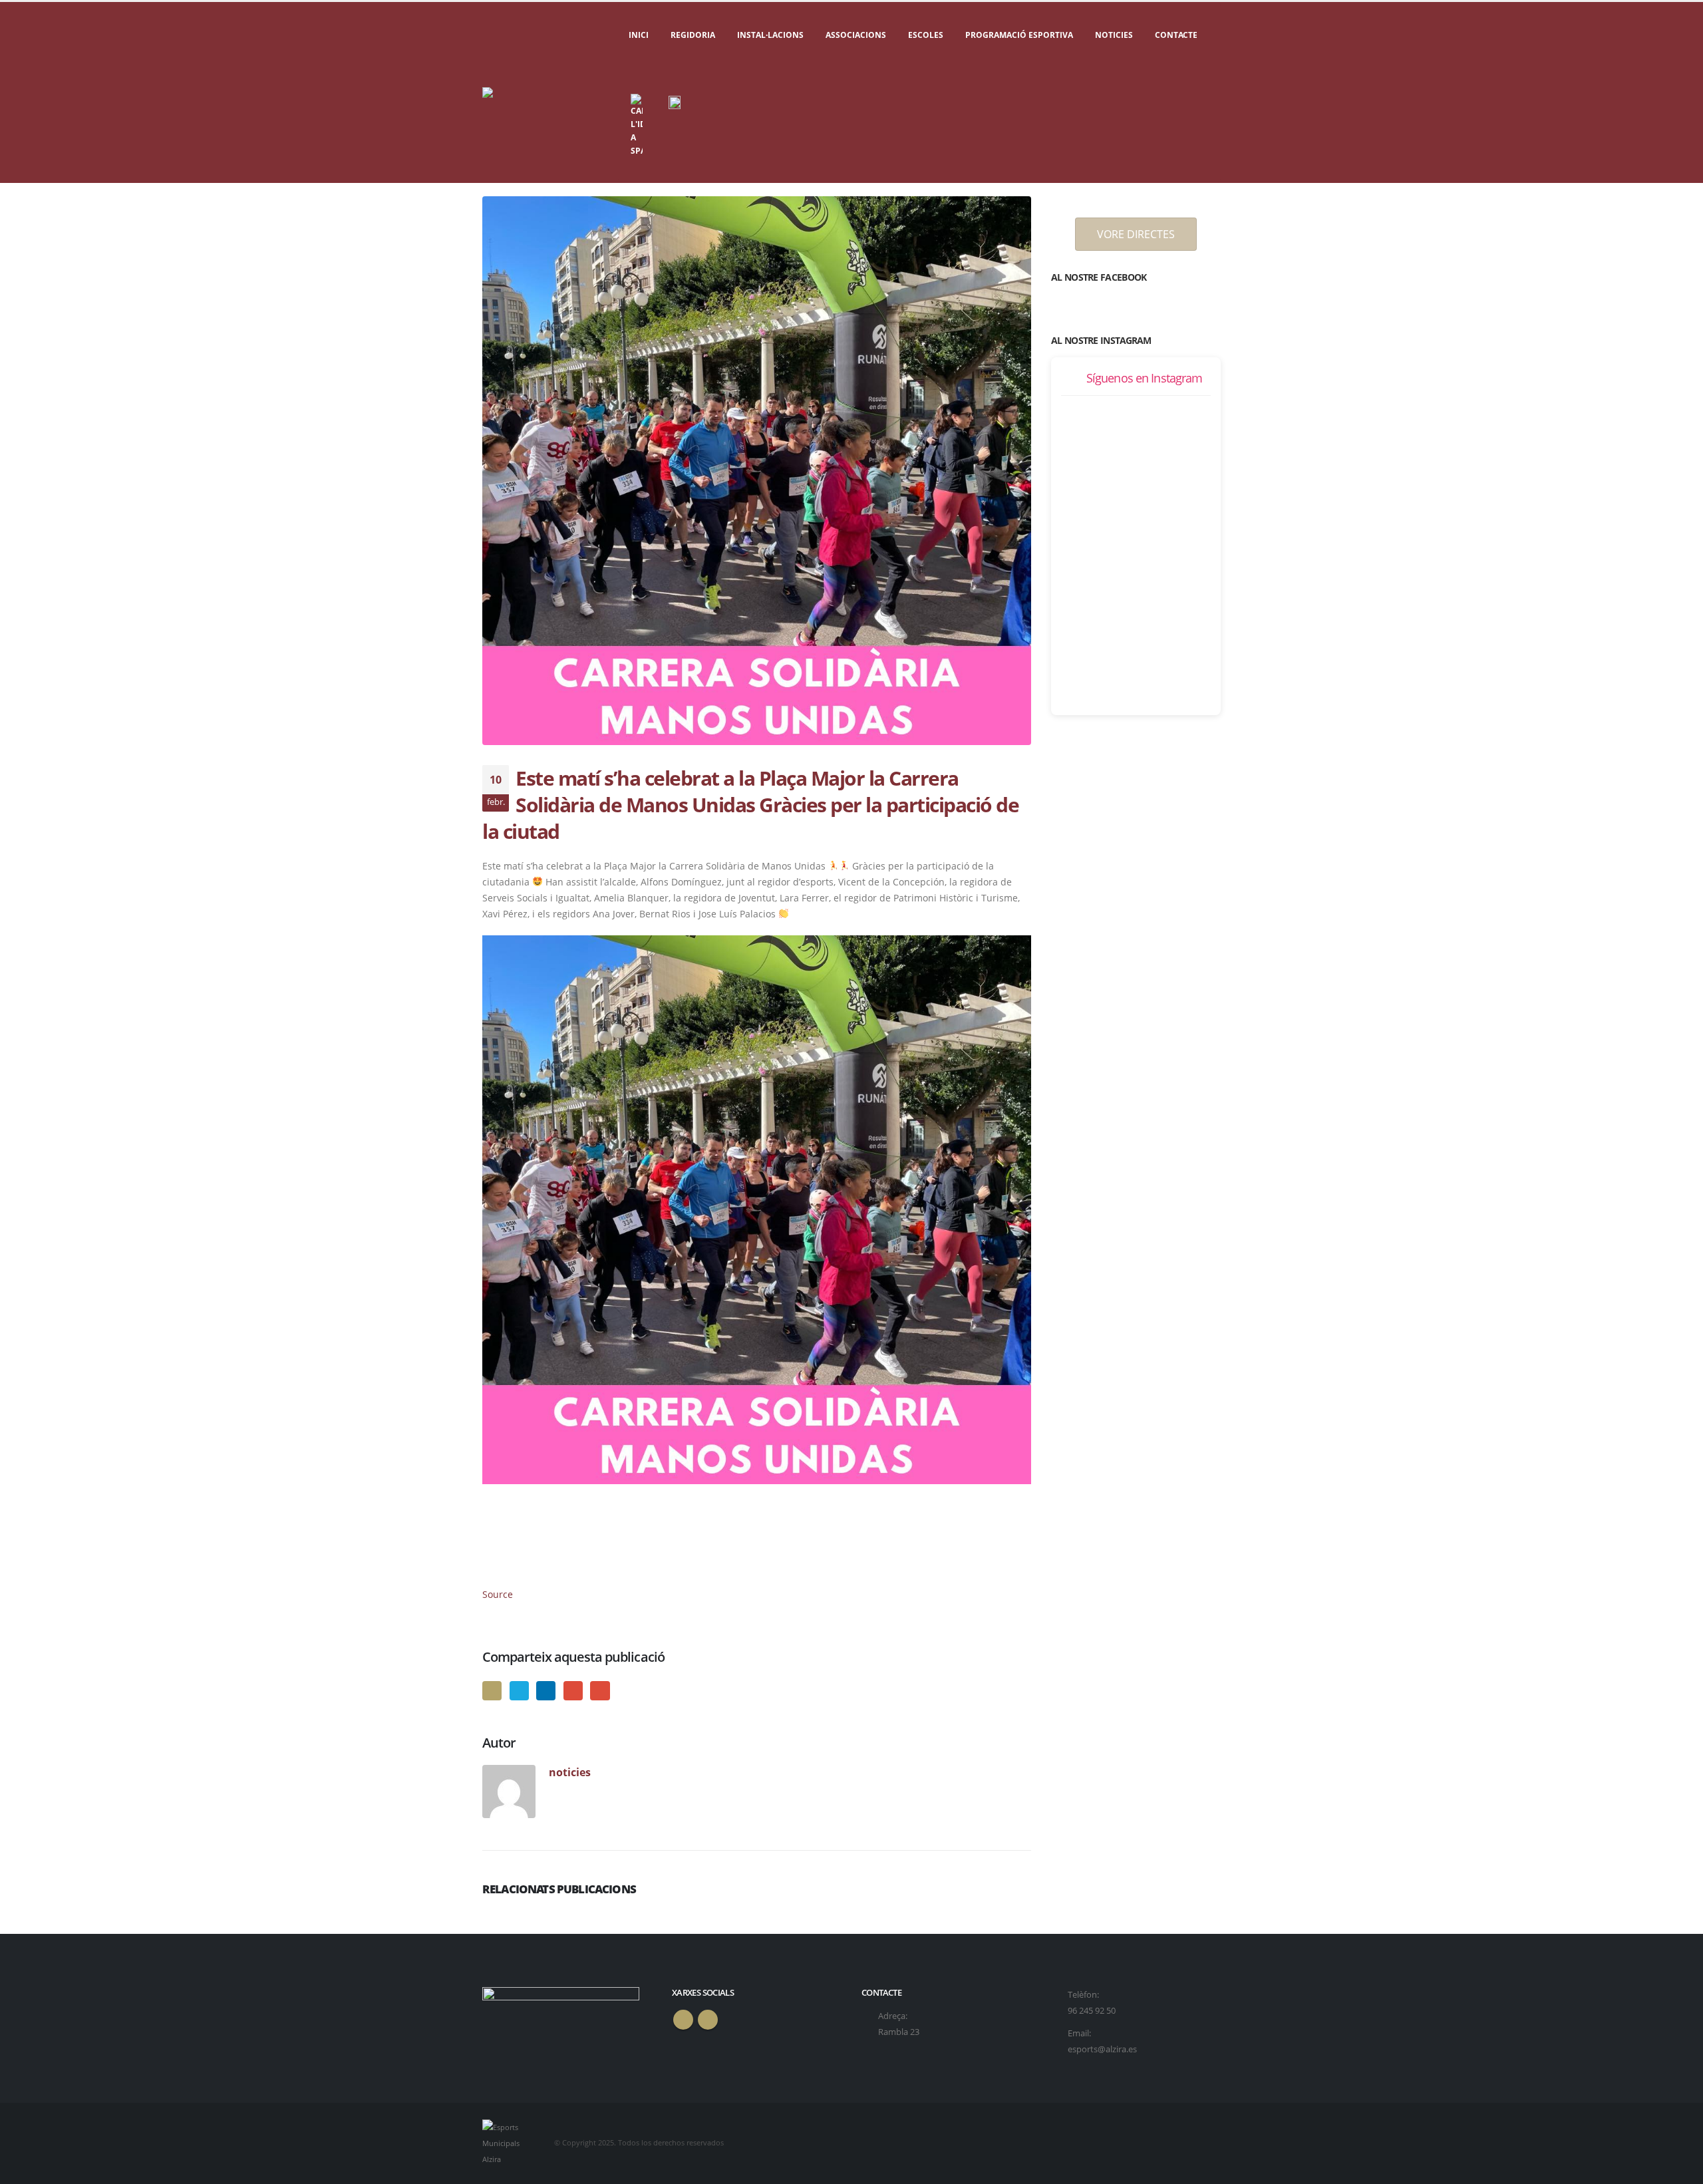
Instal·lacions (770, 35)
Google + (573, 1691)
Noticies (1114, 35)
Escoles (926, 35)
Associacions (856, 35)
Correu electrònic (600, 1691)
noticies (570, 1772)
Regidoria (693, 35)
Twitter (519, 1691)
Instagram (708, 2020)
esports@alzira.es (1102, 2049)
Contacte (1176, 35)
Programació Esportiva (1019, 35)
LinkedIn (546, 1691)
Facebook (492, 1691)
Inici (639, 35)
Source (498, 1594)
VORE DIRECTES (1136, 234)
